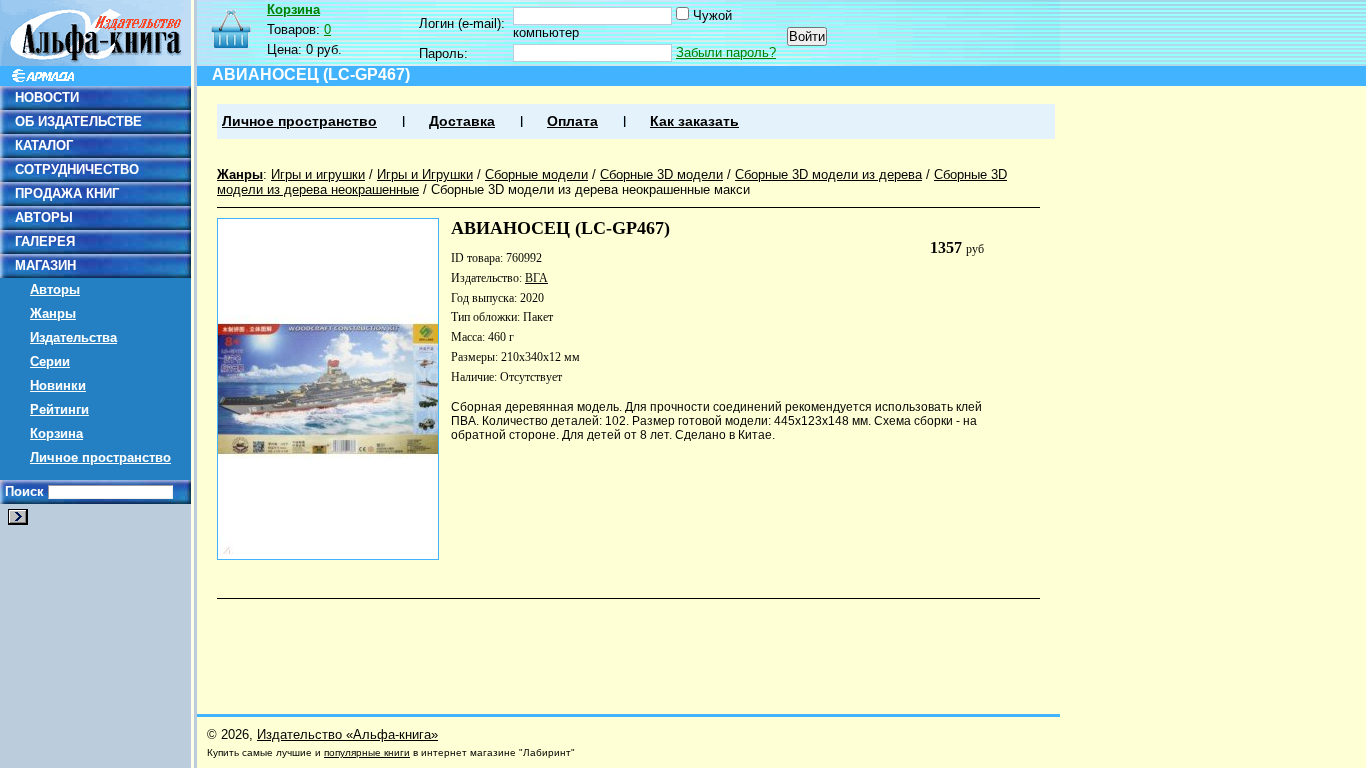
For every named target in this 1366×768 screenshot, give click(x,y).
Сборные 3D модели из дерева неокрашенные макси (590, 189)
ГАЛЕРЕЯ (45, 241)
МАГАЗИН (45, 265)
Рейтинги (59, 409)
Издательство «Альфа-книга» (347, 734)
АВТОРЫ (44, 217)
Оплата (572, 121)
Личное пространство (100, 457)
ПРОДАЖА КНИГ (67, 193)
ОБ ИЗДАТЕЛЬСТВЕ (78, 121)
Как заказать (694, 121)
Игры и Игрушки (425, 174)
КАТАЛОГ (44, 145)
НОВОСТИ (47, 97)
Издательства (73, 337)
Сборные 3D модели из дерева (828, 174)
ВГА (536, 278)
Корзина (56, 433)
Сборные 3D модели (661, 174)
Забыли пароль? (726, 52)
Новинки (58, 385)
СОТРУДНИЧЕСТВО (77, 169)
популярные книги (367, 752)
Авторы (55, 289)
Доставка (462, 121)
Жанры (53, 313)
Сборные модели (536, 174)
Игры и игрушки (318, 174)
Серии (50, 361)
